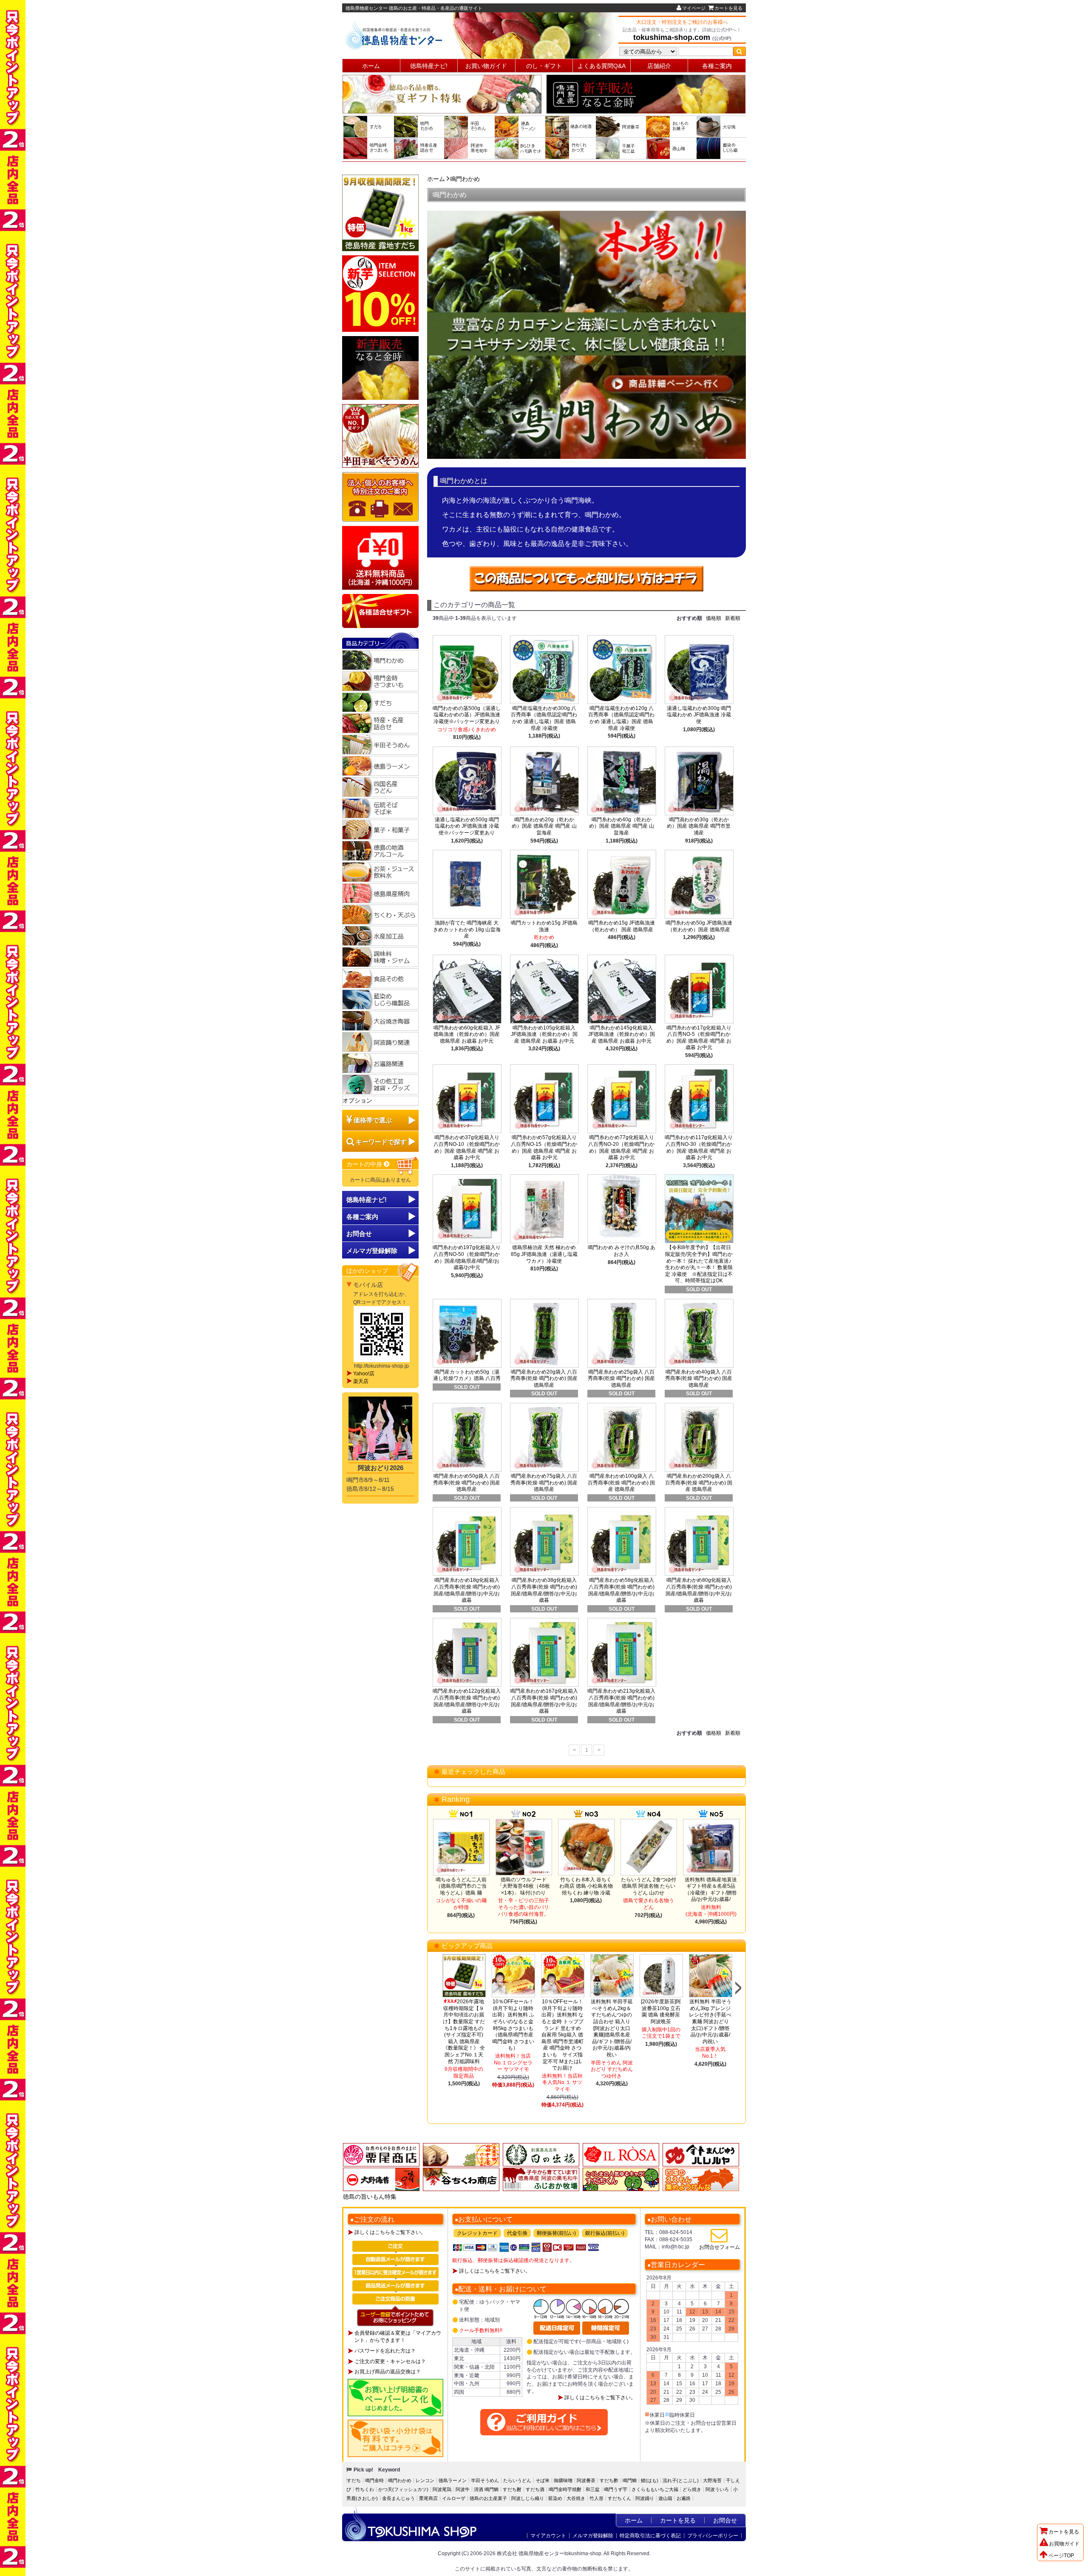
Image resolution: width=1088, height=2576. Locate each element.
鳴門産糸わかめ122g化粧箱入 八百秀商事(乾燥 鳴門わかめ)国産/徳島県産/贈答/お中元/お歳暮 (467, 1701)
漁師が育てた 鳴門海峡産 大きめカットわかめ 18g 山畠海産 (467, 929)
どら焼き (692, 2489)
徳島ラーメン (453, 2480)
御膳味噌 (563, 2480)
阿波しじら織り (528, 2498)
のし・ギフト (544, 66)
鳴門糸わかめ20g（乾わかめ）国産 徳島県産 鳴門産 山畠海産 (544, 826)
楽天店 (361, 1381)
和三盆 (593, 2489)
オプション (357, 1100)
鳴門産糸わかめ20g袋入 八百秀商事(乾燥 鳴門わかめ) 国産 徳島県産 (544, 1378)
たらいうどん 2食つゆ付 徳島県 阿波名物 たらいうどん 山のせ (649, 1886)
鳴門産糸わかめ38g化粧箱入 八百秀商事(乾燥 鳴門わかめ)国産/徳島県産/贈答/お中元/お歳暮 (544, 1590)
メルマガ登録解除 (593, 2536)
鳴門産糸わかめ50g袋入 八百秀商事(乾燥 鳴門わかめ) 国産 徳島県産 (467, 1483)
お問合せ (359, 1234)
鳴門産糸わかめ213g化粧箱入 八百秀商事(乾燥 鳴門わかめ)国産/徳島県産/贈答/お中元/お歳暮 (621, 1701)
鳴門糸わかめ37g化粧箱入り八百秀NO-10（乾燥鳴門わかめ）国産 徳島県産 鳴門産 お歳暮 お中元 (467, 1147)
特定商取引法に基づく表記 (650, 2536)
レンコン (425, 2480)
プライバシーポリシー (713, 2536)
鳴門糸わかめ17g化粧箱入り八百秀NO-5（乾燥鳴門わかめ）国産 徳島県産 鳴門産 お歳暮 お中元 (699, 1038)
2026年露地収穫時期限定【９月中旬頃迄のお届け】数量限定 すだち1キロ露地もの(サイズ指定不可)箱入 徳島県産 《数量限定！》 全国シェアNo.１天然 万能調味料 (464, 2031)
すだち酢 (609, 2480)
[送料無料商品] (380, 558)
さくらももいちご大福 (655, 2489)
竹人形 (596, 2498)
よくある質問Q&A (602, 66)
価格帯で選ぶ (373, 1120)
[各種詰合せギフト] (380, 611)
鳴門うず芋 (616, 2489)
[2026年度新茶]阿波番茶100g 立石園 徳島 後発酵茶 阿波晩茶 (661, 2012)
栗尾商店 (428, 2498)
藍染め (555, 2498)
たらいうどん (517, 2480)
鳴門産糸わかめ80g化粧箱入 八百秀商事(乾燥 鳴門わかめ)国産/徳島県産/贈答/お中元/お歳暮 (699, 1590)
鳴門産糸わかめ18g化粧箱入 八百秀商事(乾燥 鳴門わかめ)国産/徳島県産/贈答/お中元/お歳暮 (467, 1590)
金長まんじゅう (398, 2498)
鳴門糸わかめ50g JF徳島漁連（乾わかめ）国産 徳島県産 (699, 926)
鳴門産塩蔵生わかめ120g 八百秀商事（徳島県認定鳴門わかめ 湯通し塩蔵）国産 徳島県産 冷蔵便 (621, 718)
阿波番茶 (586, 2480)
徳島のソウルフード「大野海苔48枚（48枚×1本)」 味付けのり (524, 1886)
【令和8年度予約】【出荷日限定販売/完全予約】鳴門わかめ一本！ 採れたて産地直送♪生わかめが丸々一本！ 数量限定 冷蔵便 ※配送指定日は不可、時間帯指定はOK (699, 1264)
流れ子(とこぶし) (681, 2480)
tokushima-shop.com (672, 37)
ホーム (371, 66)
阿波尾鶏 (442, 2489)
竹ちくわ (365, 2489)
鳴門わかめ (465, 179)
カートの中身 (365, 1164)
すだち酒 (535, 2489)
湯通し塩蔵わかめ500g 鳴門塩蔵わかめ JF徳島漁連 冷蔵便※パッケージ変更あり (467, 826)
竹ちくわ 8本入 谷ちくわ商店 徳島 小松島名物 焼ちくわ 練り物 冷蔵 (586, 1886)
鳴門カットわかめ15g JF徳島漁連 (544, 926)
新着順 (733, 618)
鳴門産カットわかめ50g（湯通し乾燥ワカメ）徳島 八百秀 (467, 1375)
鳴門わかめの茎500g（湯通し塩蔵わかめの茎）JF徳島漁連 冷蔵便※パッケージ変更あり (467, 715)
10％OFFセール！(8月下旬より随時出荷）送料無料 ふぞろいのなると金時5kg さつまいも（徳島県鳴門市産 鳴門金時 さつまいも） (513, 2025)
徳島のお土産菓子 (488, 2498)
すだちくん (619, 2498)
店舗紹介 (659, 66)
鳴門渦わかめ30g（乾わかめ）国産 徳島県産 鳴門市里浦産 (699, 826)
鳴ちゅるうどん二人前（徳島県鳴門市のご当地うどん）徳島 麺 (461, 1886)
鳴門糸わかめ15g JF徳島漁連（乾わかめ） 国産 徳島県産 (622, 926)
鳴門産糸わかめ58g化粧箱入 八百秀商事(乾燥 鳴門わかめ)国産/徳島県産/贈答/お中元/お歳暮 (621, 1590)
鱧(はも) (650, 2480)
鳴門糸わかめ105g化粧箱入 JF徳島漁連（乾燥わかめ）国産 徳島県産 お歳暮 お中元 (544, 1034)
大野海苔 (712, 2480)
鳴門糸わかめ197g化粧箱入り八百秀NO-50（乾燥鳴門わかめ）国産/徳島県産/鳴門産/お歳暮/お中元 (467, 1257)
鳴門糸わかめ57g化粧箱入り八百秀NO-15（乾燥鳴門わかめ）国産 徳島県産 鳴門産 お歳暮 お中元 (544, 1147)
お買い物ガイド (486, 66)
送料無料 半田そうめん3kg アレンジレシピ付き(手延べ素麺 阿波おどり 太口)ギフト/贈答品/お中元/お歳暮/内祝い (710, 2022)
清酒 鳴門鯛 (486, 2489)
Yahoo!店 (364, 1374)
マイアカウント (548, 2536)
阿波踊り (645, 2498)
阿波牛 (463, 2489)
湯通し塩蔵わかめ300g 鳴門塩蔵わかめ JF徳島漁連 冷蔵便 (699, 715)
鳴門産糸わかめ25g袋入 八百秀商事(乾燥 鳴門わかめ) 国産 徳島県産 (621, 1378)
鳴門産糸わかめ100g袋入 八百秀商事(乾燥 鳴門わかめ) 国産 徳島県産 (621, 1483)
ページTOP (1061, 2556)
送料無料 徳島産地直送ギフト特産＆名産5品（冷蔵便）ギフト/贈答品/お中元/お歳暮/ (711, 1890)
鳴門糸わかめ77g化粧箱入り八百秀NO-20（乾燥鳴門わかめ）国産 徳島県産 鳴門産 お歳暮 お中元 (621, 1147)
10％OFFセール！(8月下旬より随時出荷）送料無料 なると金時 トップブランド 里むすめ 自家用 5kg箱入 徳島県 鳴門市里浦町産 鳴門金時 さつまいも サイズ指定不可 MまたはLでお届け (562, 2035)
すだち (354, 2480)
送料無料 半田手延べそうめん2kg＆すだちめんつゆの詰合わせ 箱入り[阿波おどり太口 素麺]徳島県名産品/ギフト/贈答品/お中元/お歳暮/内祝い (612, 2028)
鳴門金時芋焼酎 (565, 2489)
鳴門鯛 (630, 2480)
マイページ (694, 8)
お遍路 (684, 2498)
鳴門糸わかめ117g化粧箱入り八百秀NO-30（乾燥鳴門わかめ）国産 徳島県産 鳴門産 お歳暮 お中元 (699, 1147)
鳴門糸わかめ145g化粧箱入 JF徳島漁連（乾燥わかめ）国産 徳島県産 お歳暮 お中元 (622, 1034)
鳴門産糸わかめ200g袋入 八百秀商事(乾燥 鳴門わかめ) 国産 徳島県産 (699, 1483)
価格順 (714, 618)
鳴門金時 (374, 2480)
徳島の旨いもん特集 (370, 2197)
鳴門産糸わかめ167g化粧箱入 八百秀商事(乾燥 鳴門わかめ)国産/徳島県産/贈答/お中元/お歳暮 (544, 1701)
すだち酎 (512, 2489)
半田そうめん (485, 2480)
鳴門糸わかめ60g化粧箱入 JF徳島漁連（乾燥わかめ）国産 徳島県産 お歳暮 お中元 (467, 1034)
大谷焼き (576, 2498)
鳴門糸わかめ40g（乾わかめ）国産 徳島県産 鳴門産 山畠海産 (622, 826)
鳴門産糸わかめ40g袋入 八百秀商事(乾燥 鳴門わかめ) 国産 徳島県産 (699, 1378)
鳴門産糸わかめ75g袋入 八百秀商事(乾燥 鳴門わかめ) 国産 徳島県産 (544, 1483)
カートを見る (728, 8)
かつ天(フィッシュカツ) (403, 2489)
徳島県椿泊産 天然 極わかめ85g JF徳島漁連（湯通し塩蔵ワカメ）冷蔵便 (544, 1254)
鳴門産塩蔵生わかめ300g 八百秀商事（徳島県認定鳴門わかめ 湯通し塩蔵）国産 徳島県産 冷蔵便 (544, 718)
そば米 (543, 2480)
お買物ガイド (1064, 2544)
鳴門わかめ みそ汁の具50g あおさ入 (622, 1251)
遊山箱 (665, 2498)
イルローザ (454, 2498)
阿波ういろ (717, 2489)
